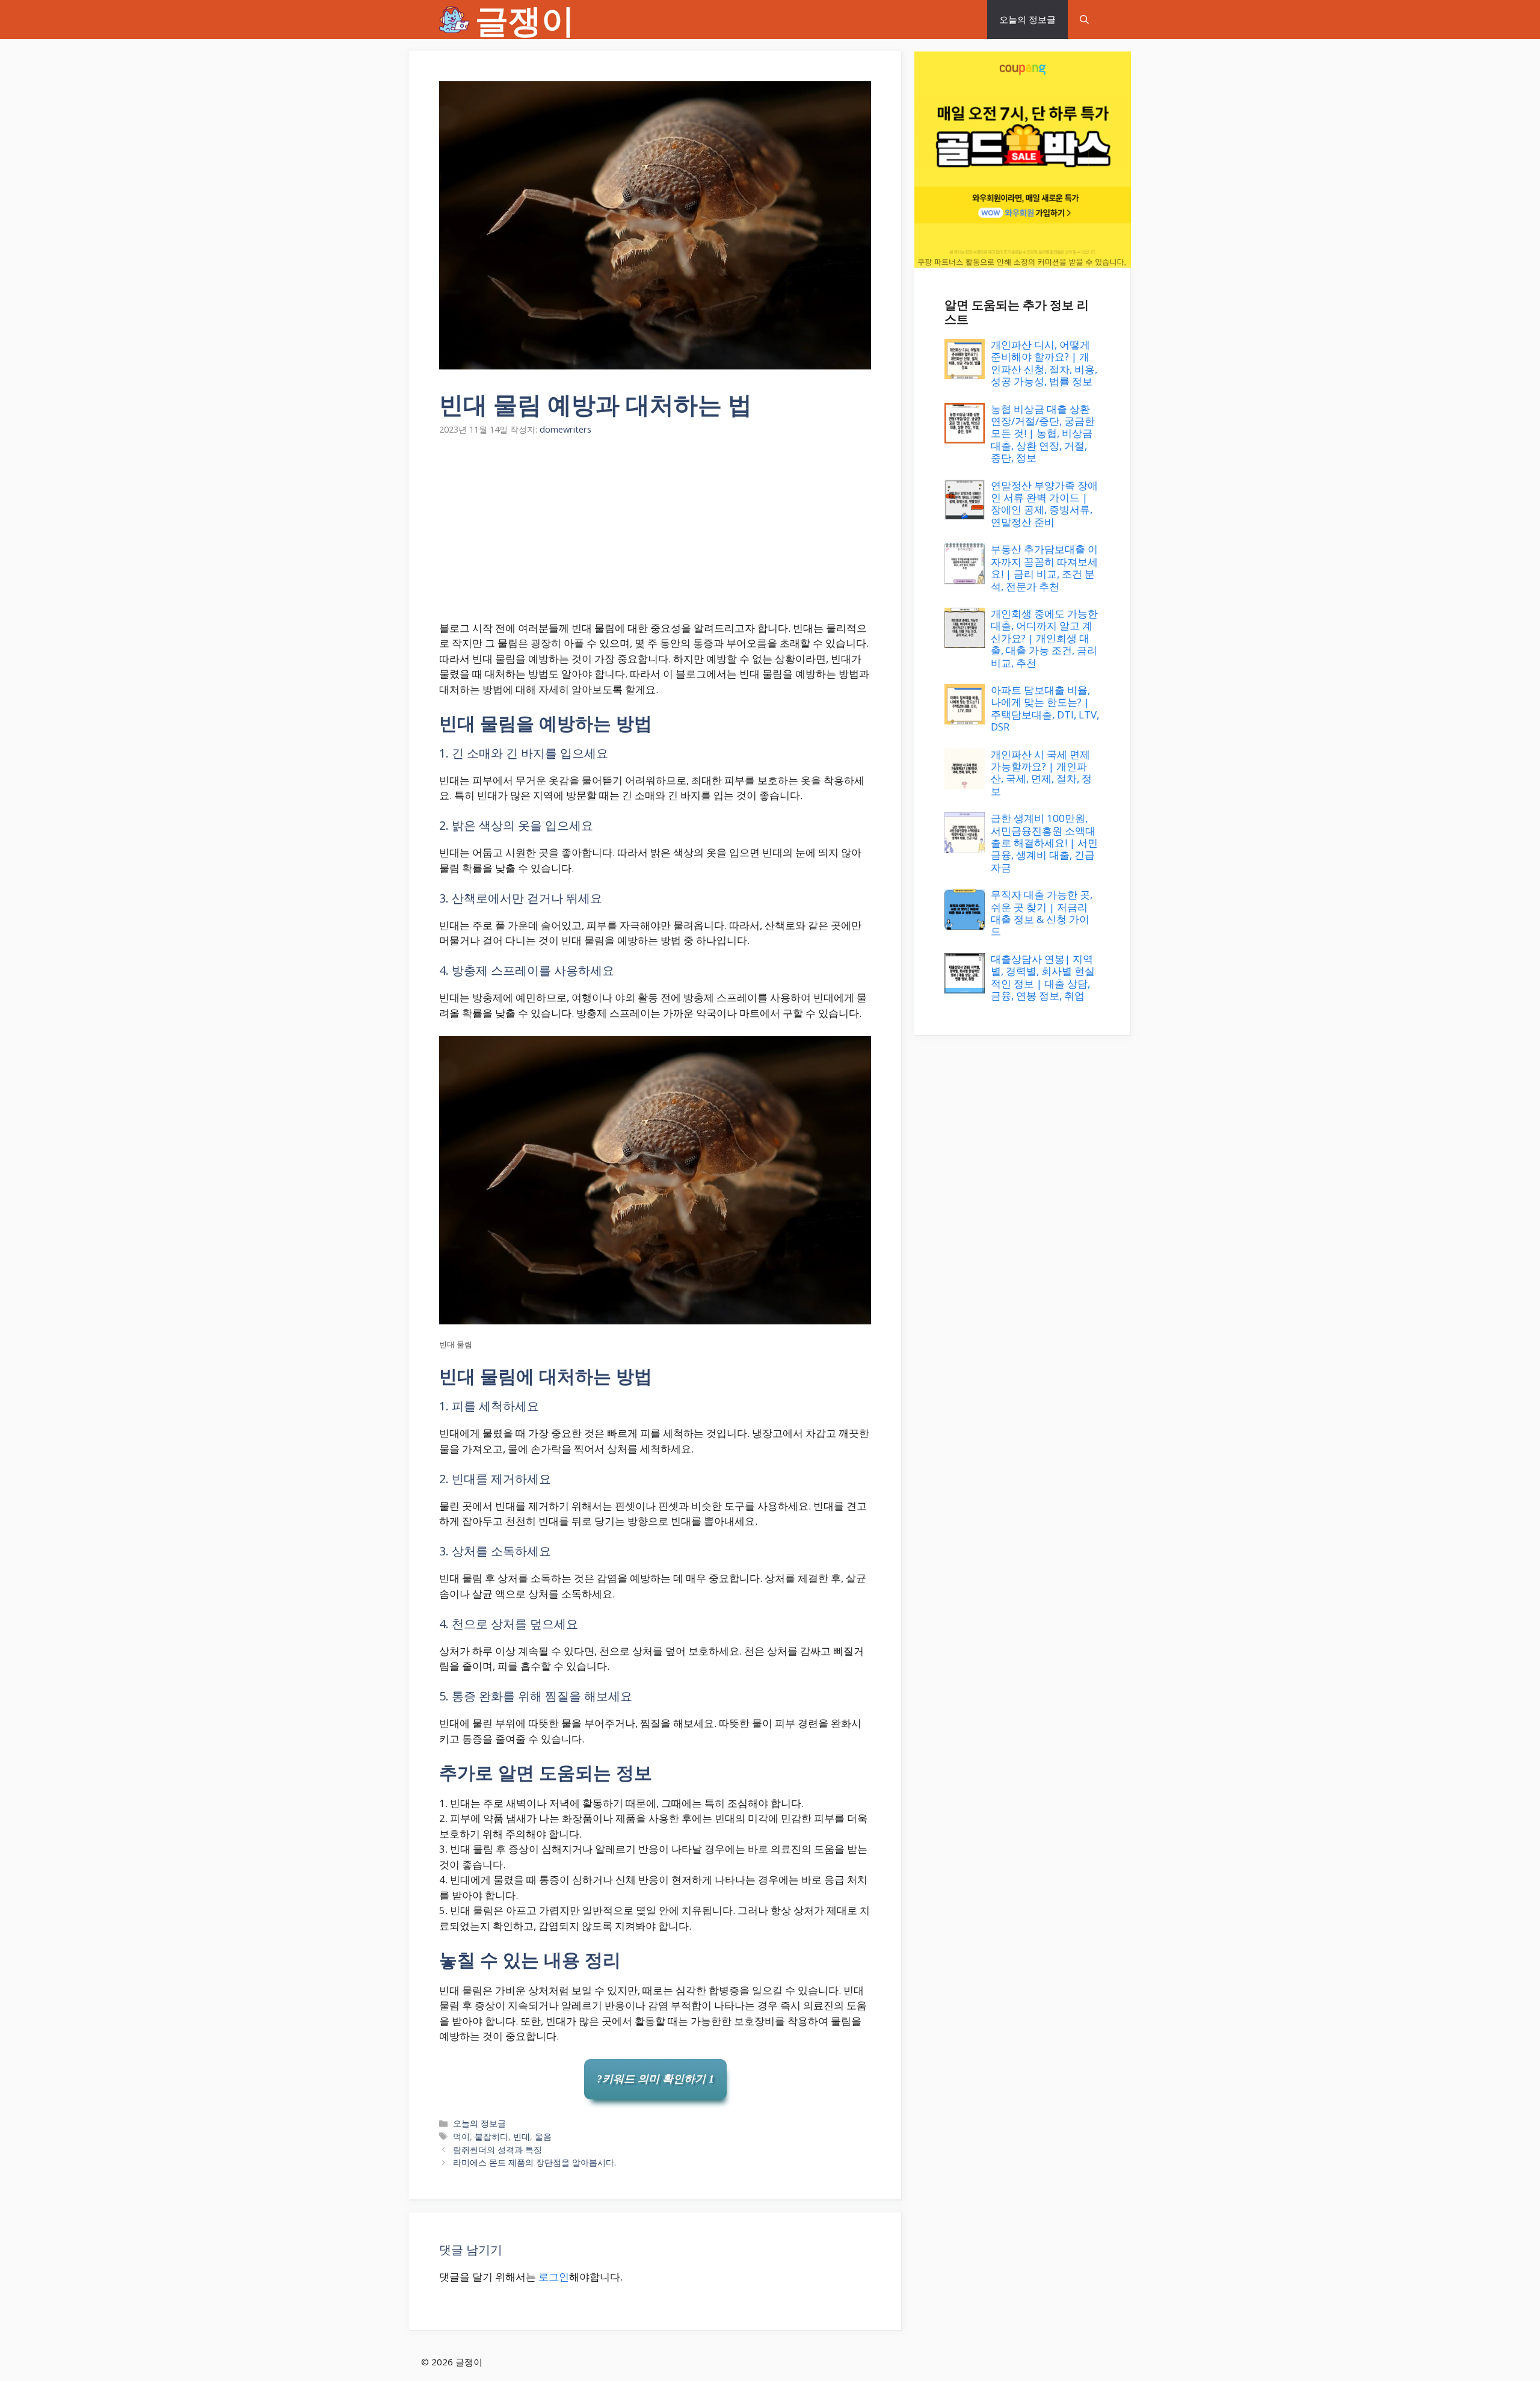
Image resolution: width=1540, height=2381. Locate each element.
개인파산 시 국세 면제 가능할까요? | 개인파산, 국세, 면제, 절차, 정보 (1041, 773)
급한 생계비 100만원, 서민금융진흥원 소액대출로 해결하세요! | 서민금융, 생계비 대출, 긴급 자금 (1044, 843)
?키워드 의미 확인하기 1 (655, 2079)
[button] (1084, 20)
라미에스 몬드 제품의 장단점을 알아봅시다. (534, 2162)
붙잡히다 (491, 2136)
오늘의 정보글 (1027, 19)
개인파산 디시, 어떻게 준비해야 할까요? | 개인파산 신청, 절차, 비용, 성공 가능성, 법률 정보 (1044, 363)
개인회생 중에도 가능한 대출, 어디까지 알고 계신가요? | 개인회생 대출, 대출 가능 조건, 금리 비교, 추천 (1044, 638)
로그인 (554, 2277)
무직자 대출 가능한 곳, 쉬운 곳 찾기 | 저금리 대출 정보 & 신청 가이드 (1042, 913)
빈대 (522, 2136)
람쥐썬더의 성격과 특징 (497, 2150)
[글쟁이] (454, 20)
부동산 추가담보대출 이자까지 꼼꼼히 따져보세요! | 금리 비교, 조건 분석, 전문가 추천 (1044, 567)
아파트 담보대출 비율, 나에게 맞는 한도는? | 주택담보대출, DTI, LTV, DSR (1045, 708)
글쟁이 (525, 20)
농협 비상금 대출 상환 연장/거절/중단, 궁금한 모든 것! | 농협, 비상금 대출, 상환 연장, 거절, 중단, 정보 (1043, 434)
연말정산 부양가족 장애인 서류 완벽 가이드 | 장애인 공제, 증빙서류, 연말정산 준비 (1044, 504)
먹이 (461, 2136)
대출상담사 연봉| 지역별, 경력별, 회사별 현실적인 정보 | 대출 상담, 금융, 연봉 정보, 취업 (1043, 977)
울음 (543, 2136)
